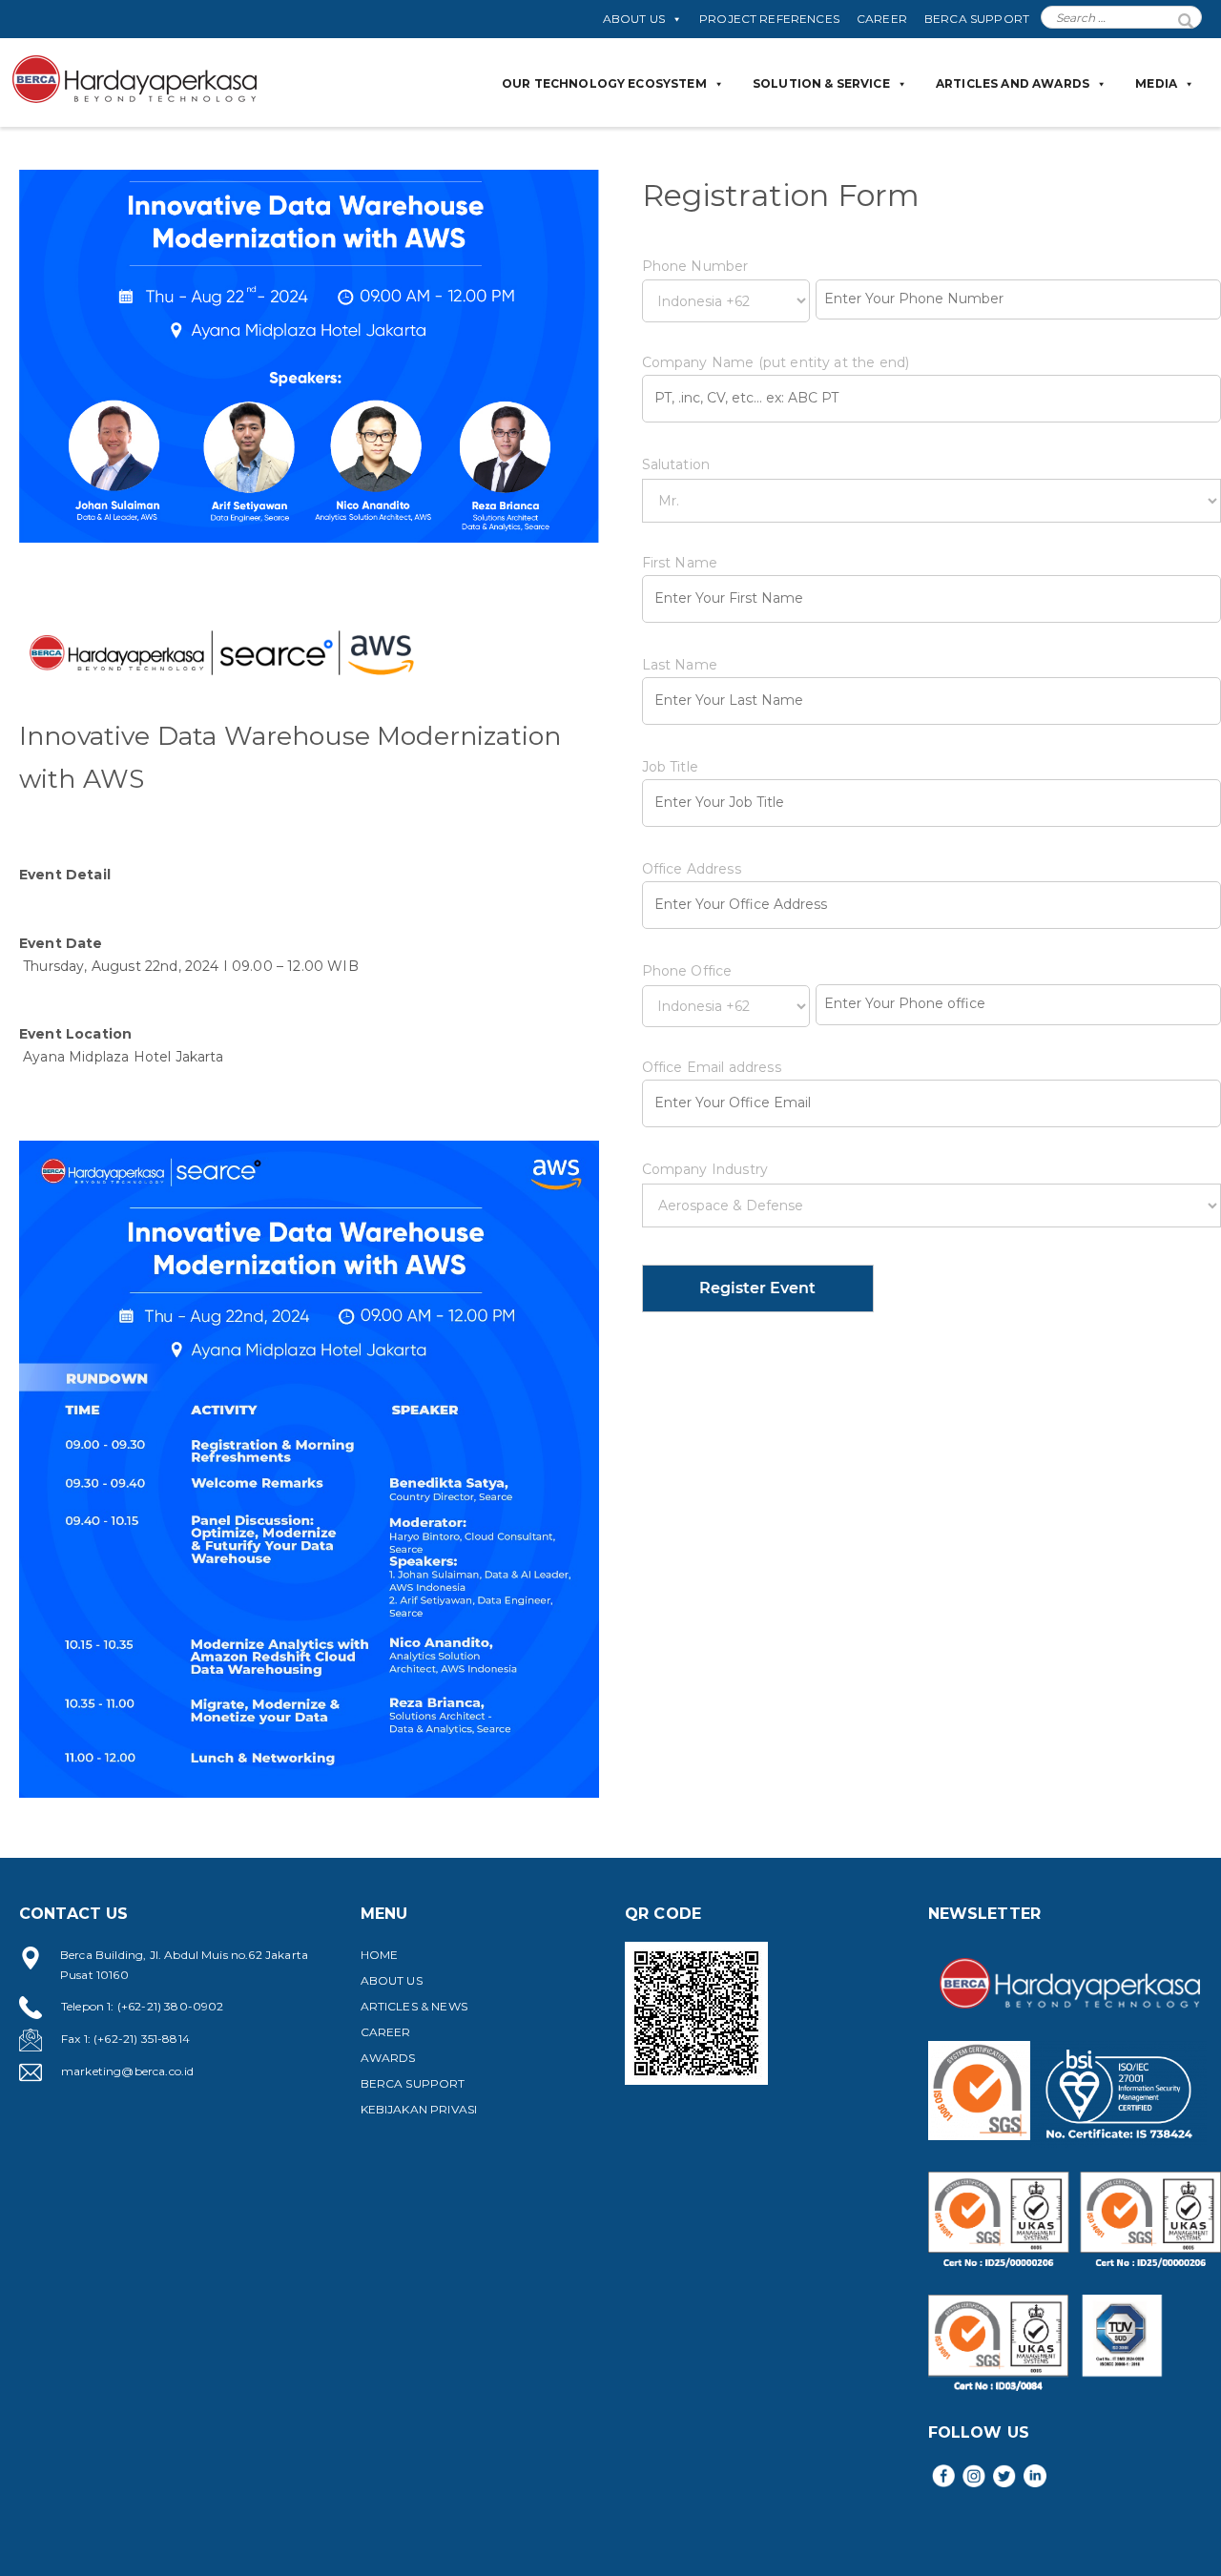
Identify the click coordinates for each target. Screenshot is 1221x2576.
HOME (380, 1955)
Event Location (75, 1034)
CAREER (882, 19)
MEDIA (1156, 83)
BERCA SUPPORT (977, 19)
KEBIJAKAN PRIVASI (419, 2109)
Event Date (61, 943)
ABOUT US (634, 19)
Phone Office (687, 971)
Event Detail (65, 875)
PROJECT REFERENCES (769, 19)
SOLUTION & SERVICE (821, 83)
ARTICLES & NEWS (414, 2006)
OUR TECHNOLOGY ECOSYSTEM (604, 83)
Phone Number (695, 266)
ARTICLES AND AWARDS (1013, 83)
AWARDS (388, 2058)
